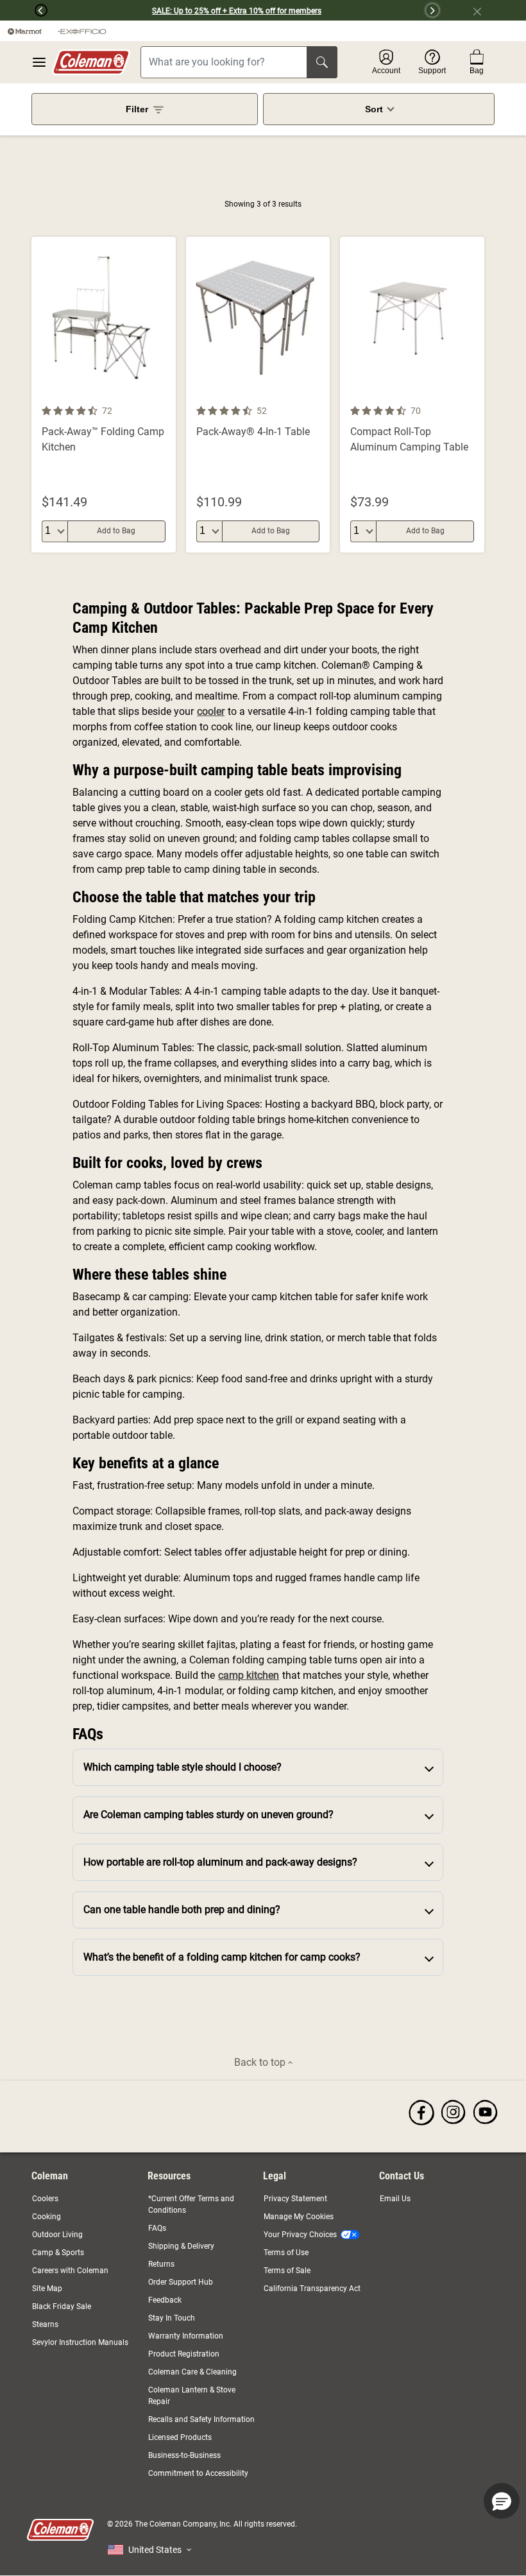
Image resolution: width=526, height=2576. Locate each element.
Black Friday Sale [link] (62, 2306)
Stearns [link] (45, 2324)
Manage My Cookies (299, 2217)
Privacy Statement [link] (295, 2199)
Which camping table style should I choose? (182, 1767)
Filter (137, 109)
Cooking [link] (47, 2217)
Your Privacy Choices (300, 2235)
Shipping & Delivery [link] (181, 2246)
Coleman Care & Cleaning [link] (192, 2372)
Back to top (261, 2062)
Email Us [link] (395, 2199)
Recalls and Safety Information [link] (201, 2419)
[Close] (482, 10)
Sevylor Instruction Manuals (80, 2342)
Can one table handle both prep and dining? (182, 1910)
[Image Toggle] (164, 395)
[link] (421, 2112)
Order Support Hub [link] (181, 2282)
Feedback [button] (165, 2300)
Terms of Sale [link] (287, 2271)
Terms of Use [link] (286, 2253)
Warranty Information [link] (186, 2336)
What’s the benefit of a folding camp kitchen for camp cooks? (222, 1957)
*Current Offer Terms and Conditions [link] (191, 2204)
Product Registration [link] (184, 2354)
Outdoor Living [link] (57, 2235)
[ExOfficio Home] (82, 31)
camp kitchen (249, 1675)
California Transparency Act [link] (312, 2288)
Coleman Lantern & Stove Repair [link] (192, 2396)
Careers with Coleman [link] (70, 2271)
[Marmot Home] (25, 31)
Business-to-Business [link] (184, 2455)
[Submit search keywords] (322, 62)
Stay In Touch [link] (172, 2318)
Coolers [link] (45, 2199)
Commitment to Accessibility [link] (198, 2473)
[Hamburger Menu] (39, 62)
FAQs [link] (157, 2228)
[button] (24, 10)
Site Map (47, 2288)
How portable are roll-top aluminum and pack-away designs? (220, 1862)
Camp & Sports (58, 2253)
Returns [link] (161, 2264)
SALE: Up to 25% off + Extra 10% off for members (237, 11)
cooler (211, 711)
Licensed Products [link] (180, 2437)
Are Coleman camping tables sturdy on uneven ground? (208, 1815)
